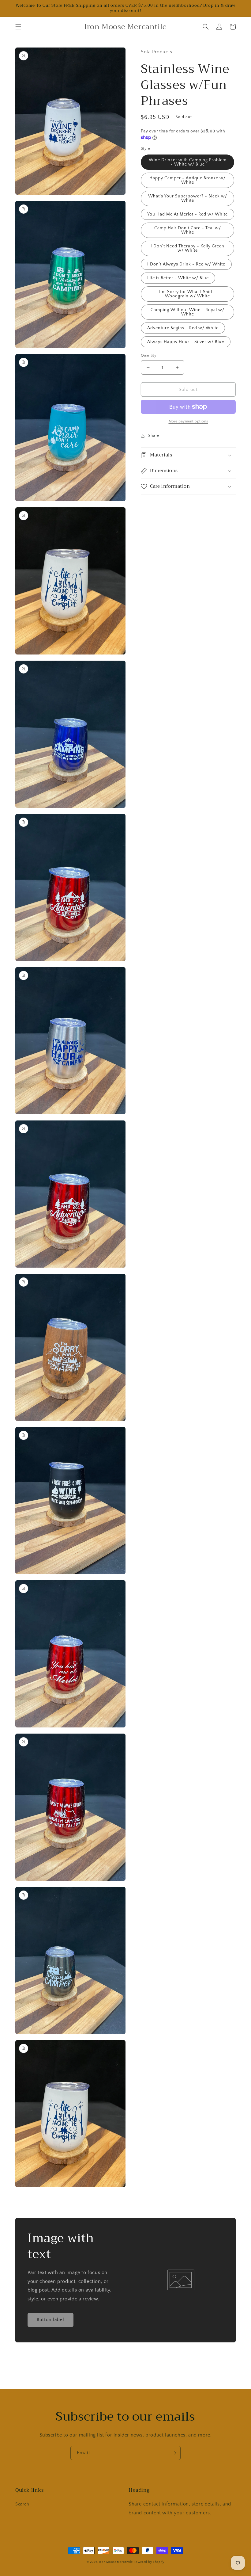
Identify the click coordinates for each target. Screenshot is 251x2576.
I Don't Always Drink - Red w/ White (186, 264)
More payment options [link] (188, 421)
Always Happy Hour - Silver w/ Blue (186, 342)
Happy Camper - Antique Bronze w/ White (187, 180)
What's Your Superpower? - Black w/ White (188, 198)
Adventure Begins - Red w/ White (183, 328)
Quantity (149, 355)
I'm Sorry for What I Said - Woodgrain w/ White (187, 294)
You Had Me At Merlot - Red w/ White (187, 214)
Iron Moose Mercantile (116, 2562)
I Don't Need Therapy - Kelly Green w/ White (187, 248)
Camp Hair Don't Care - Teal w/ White (188, 230)
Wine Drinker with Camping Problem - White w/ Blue (188, 162)
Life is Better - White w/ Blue (178, 278)
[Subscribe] (174, 2453)
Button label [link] (51, 2320)
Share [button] (154, 436)
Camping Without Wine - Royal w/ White (187, 312)
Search (22, 2504)
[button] (18, 27)
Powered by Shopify (149, 2562)
